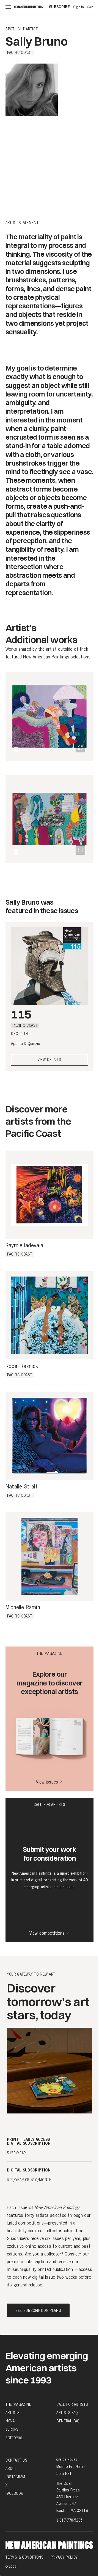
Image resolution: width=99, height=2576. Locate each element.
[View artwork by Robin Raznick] (50, 1315)
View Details (50, 1060)
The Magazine (18, 2404)
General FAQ (68, 2421)
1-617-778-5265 (69, 2520)
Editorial (14, 2438)
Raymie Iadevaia (24, 1246)
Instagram (15, 2477)
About (11, 2469)
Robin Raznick (22, 1366)
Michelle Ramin (23, 1608)
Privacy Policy (64, 2557)
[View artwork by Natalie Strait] (50, 1436)
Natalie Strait (22, 1487)
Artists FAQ (67, 2413)
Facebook (14, 2493)
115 (21, 1014)
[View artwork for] (80, 748)
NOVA (10, 2421)
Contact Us (16, 2460)
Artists (13, 2413)
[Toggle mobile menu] (8, 7)
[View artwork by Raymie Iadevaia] (50, 1195)
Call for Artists (72, 2404)
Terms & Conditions (25, 2557)
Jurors (12, 2429)
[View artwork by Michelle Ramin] (50, 1556)
